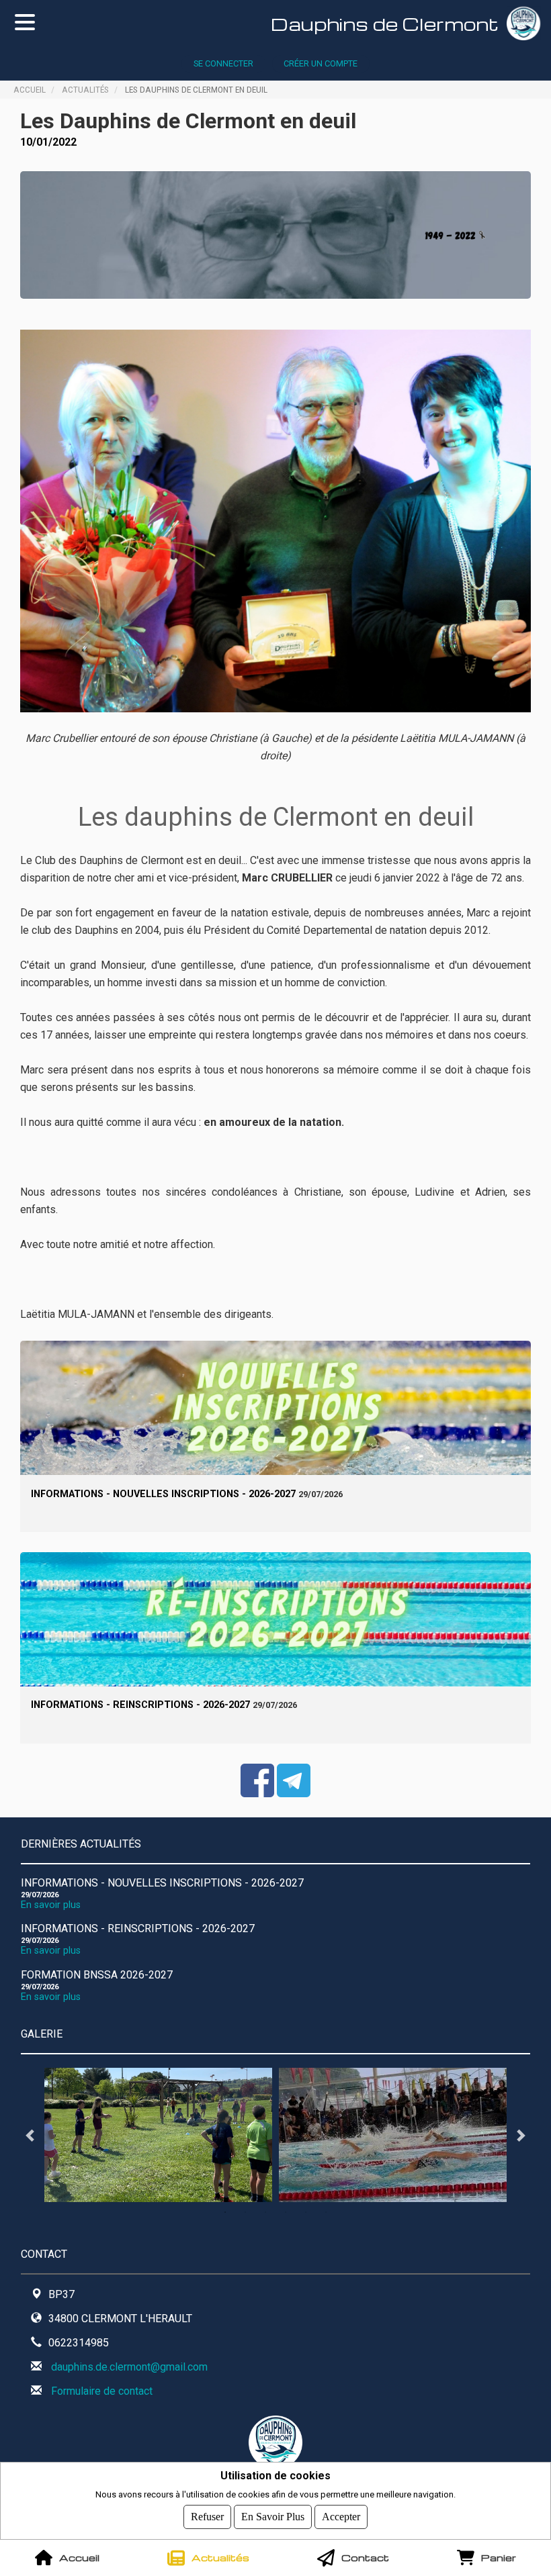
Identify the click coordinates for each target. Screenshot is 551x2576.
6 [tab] (326, 2212)
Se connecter (223, 63)
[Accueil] (529, 23)
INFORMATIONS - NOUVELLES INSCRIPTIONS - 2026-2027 (163, 1494)
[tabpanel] (158, 2135)
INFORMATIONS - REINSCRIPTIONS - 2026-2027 (140, 1705)
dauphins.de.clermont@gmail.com (129, 2367)
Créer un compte (321, 63)
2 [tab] (245, 2212)
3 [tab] (265, 2212)
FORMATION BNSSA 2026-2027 (97, 1975)
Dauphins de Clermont (385, 23)
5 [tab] (306, 2212)
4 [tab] (286, 2212)
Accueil (30, 89)
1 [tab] (225, 2212)
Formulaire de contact (102, 2391)
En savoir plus (51, 1905)
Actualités (85, 89)
